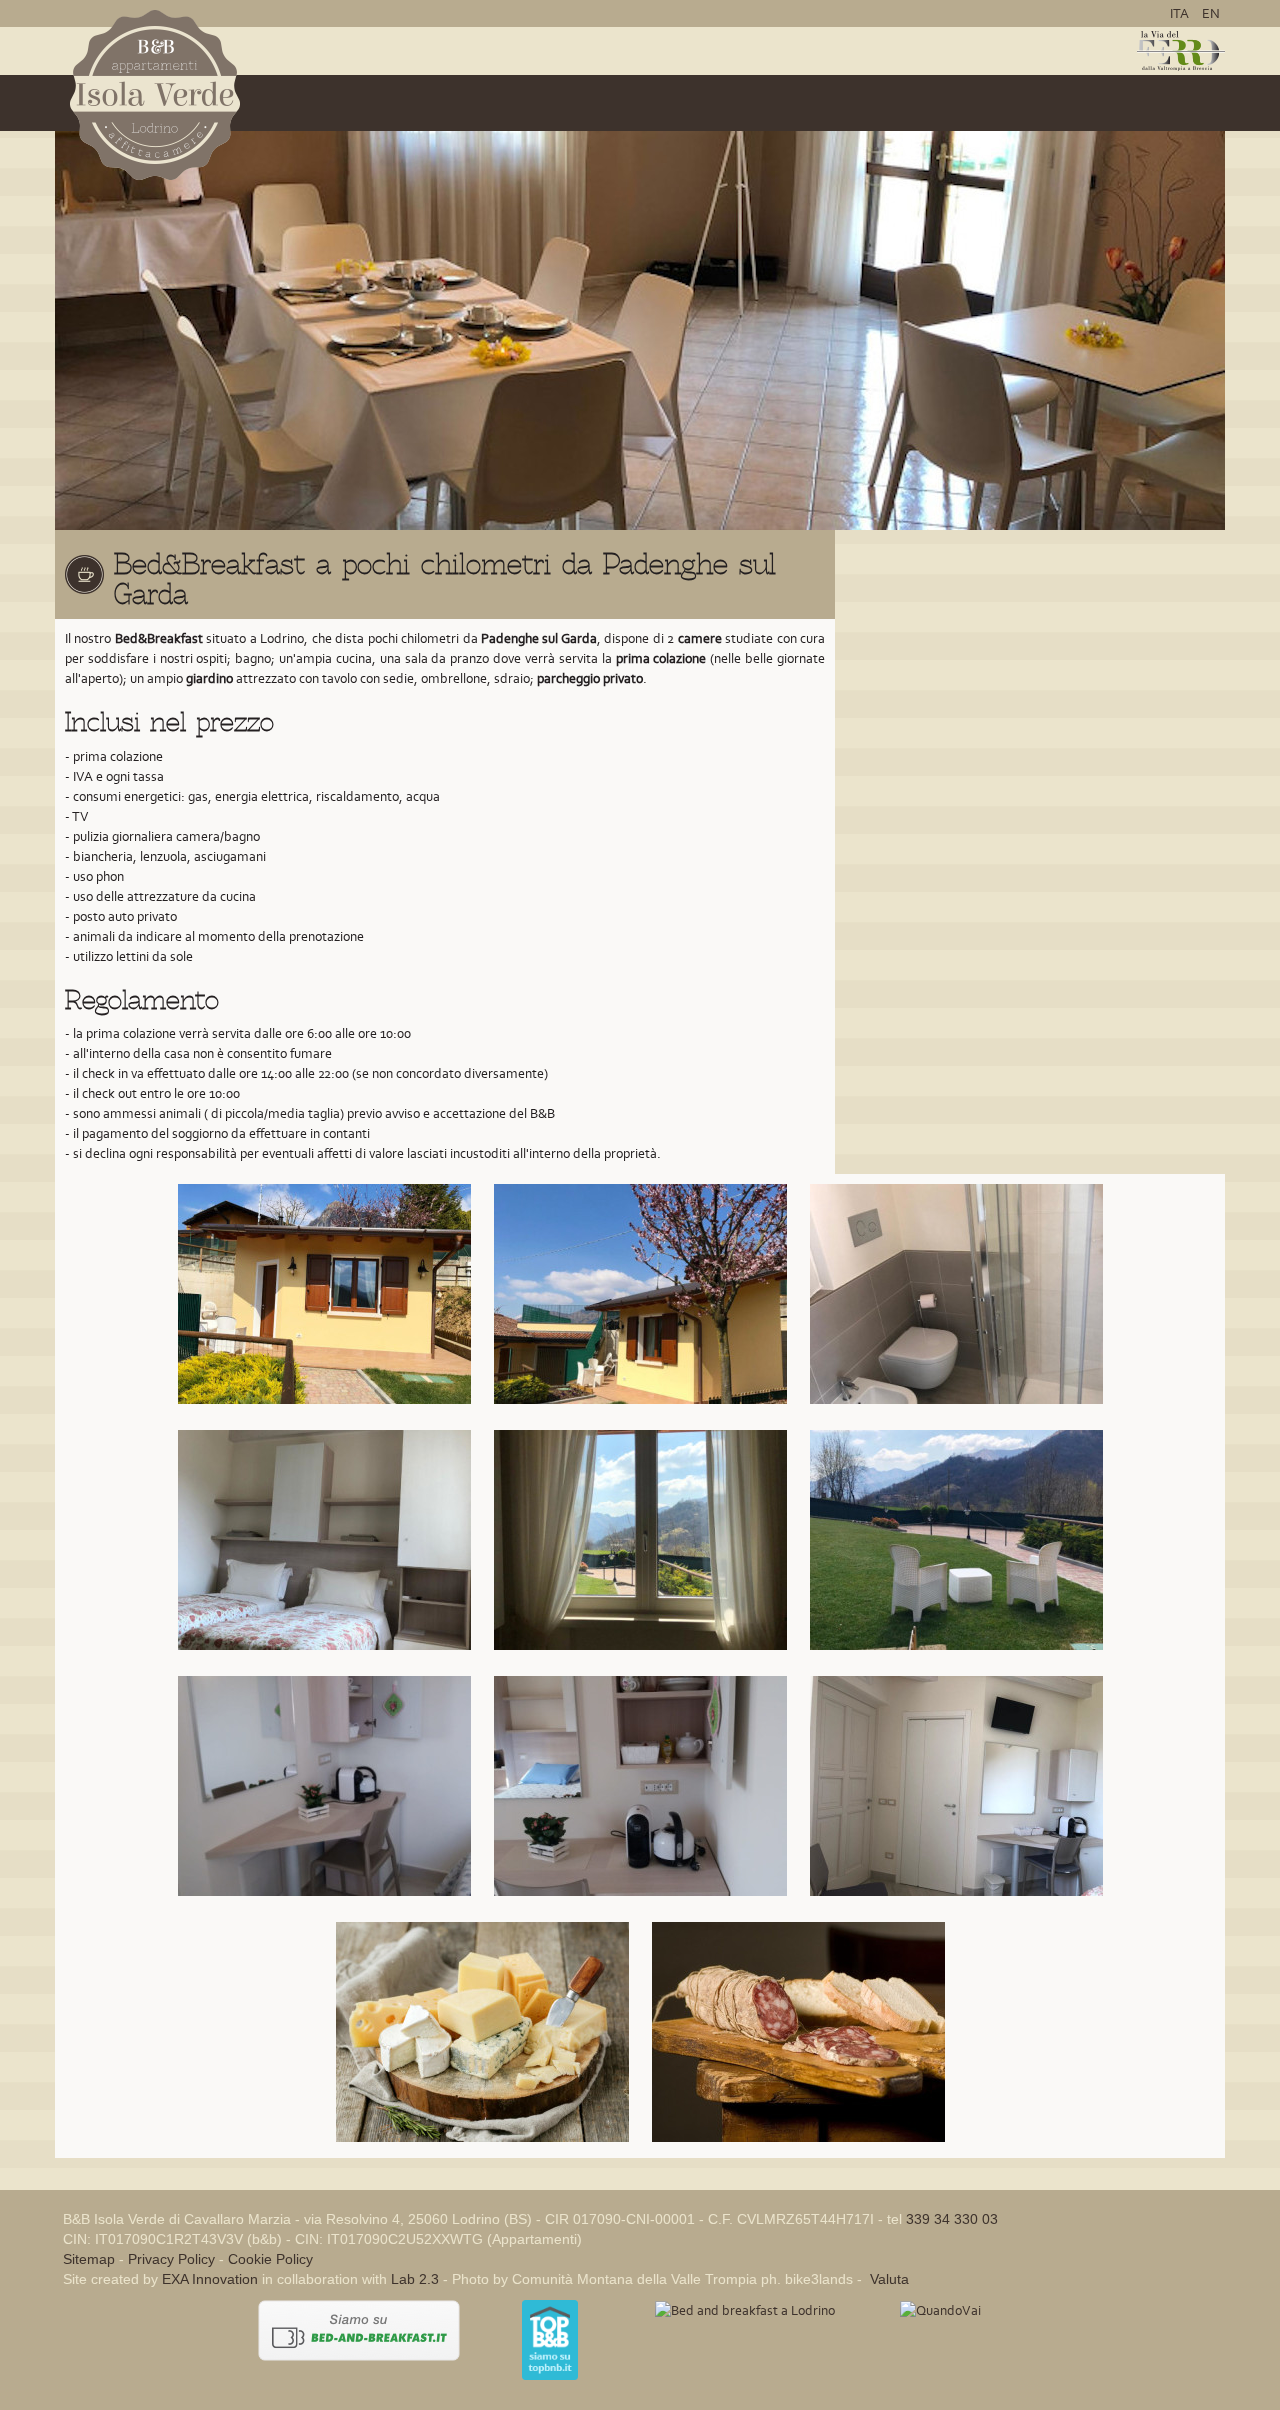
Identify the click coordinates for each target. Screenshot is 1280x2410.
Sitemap (89, 2259)
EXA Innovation (210, 2279)
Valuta (887, 2279)
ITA (1181, 13)
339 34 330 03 (952, 2219)
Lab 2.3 (415, 2279)
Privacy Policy (171, 2259)
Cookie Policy (270, 2259)
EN (1211, 13)
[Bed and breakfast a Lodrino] (745, 2309)
